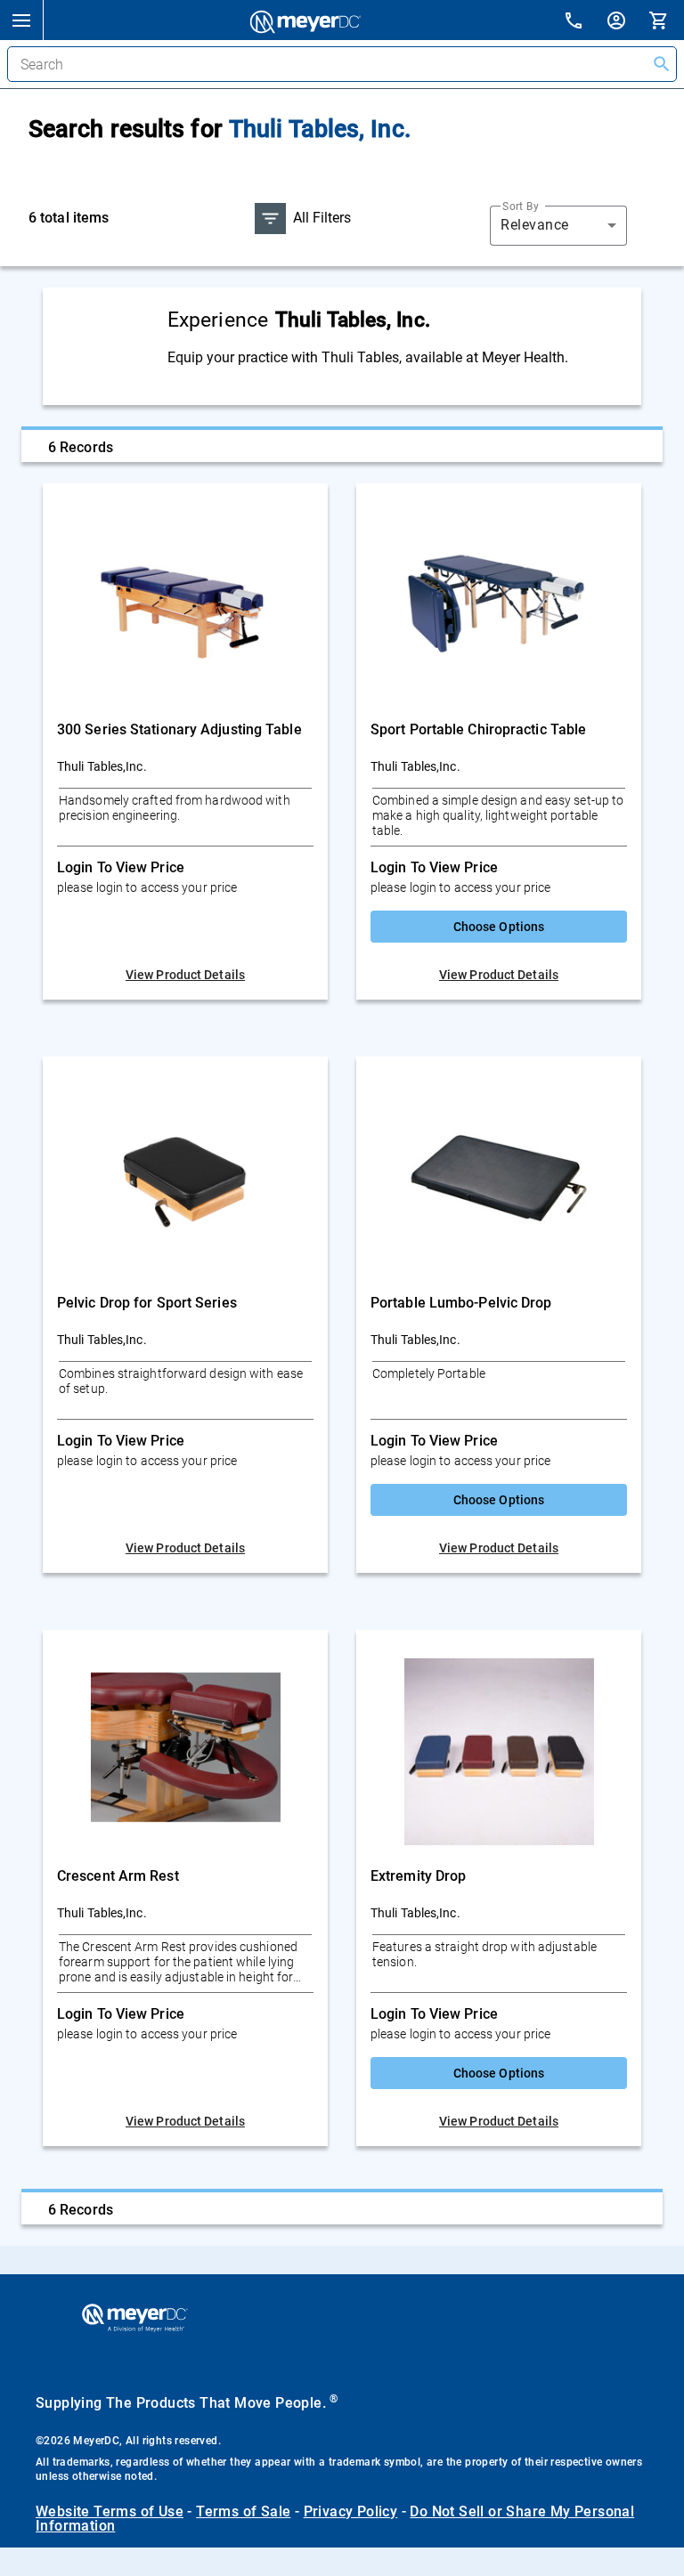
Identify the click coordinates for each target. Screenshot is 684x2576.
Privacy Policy (351, 2511)
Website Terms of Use (110, 2511)
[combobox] (558, 225)
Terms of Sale (243, 2511)
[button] (21, 20)
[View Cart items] (666, 20)
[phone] (584, 23)
